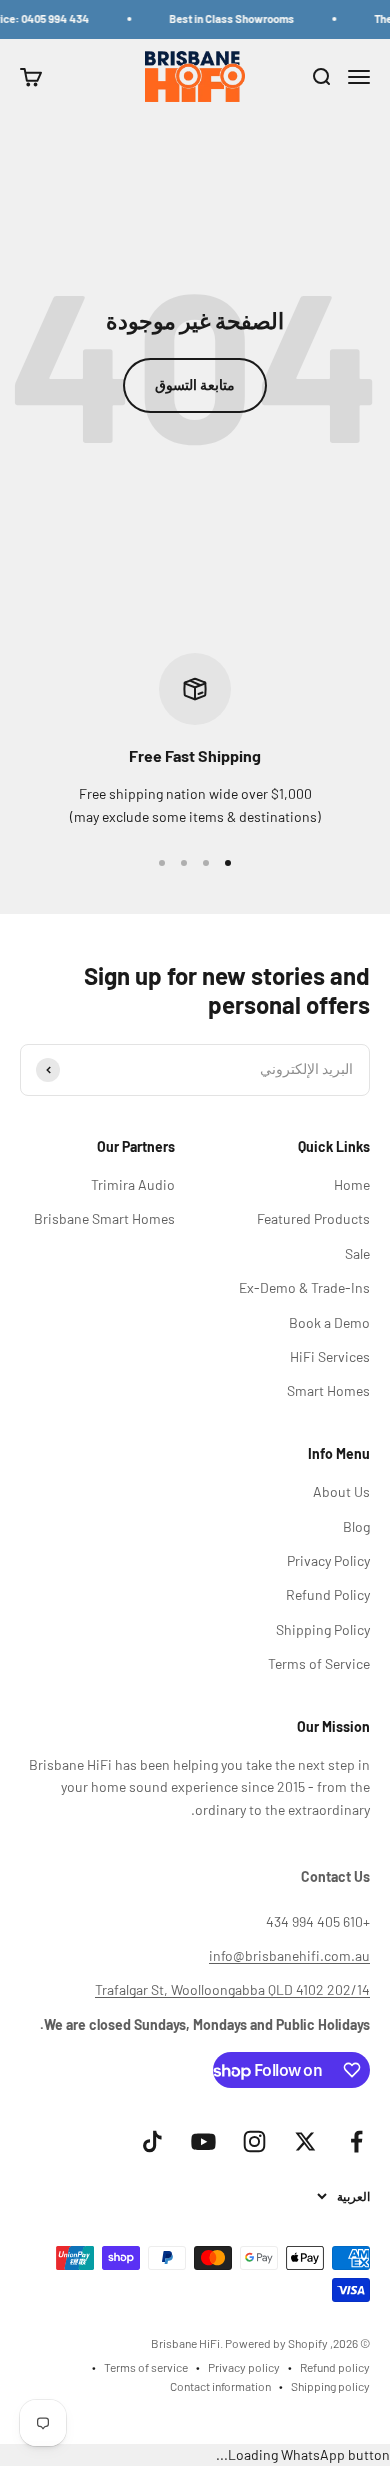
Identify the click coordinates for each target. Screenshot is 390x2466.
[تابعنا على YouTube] (203, 2141)
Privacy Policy (328, 1560)
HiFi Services (330, 1356)
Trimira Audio (133, 1184)
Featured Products (313, 1218)
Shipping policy (330, 2386)
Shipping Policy (323, 1629)
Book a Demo (329, 1322)
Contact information (220, 2386)
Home (352, 1184)
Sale (357, 1253)
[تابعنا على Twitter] (305, 2141)
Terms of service (146, 2367)
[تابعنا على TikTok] (152, 2141)
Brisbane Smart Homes (104, 1218)
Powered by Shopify (276, 2343)
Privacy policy (244, 2367)
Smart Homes (328, 1390)
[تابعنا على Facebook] (356, 2141)
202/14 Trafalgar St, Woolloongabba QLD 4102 (232, 1989)
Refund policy (335, 2367)
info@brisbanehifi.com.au (289, 1955)
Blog (356, 1526)
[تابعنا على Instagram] (254, 2141)
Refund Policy (328, 1594)
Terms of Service (319, 1663)
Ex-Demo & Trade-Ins (304, 1287)
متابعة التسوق (195, 384)
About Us (341, 1491)
